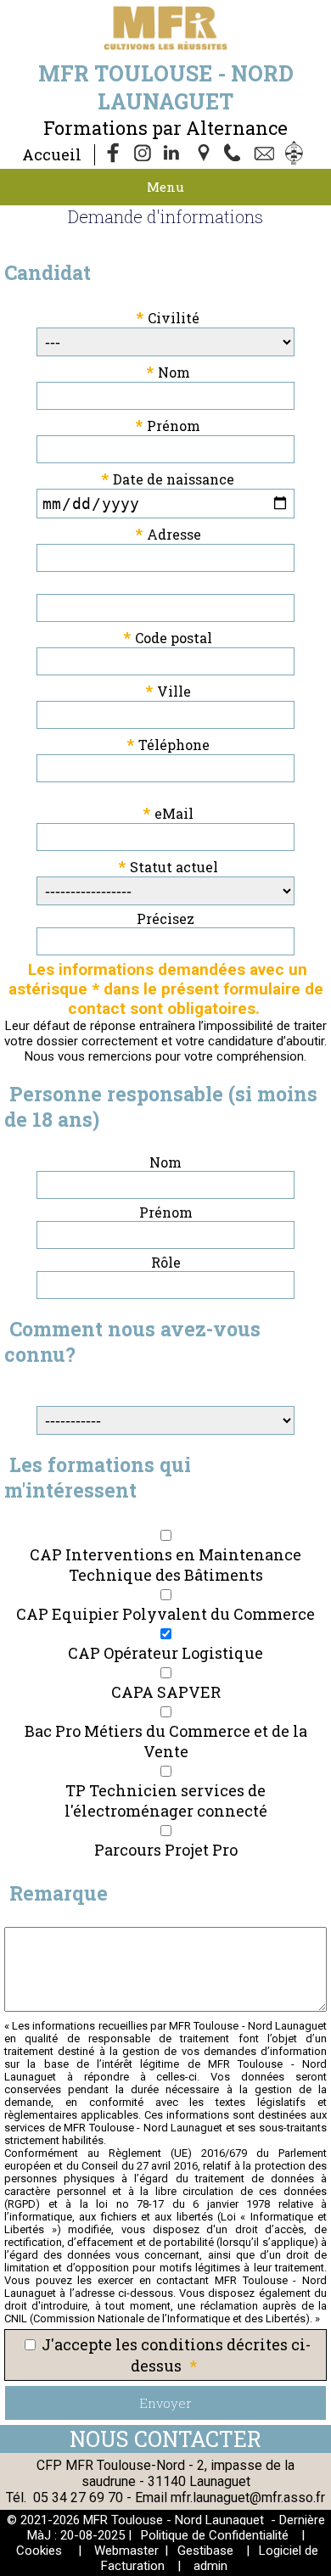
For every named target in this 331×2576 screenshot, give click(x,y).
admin (210, 2566)
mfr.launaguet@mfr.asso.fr (248, 2498)
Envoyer (165, 2403)
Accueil (52, 154)
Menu (165, 187)
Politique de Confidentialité (215, 2535)
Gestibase (205, 2551)
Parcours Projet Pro (166, 1850)
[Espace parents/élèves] (297, 154)
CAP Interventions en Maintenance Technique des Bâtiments (165, 1565)
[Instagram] (144, 154)
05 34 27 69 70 (78, 2498)
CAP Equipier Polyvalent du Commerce (165, 1614)
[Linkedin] (175, 154)
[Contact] (266, 154)
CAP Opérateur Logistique (165, 1653)
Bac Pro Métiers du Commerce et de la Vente (166, 1741)
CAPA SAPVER (166, 1692)
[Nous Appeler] (236, 154)
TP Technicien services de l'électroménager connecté (166, 1800)
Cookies (39, 2551)
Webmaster (126, 2551)
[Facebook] (114, 154)
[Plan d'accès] (205, 154)
